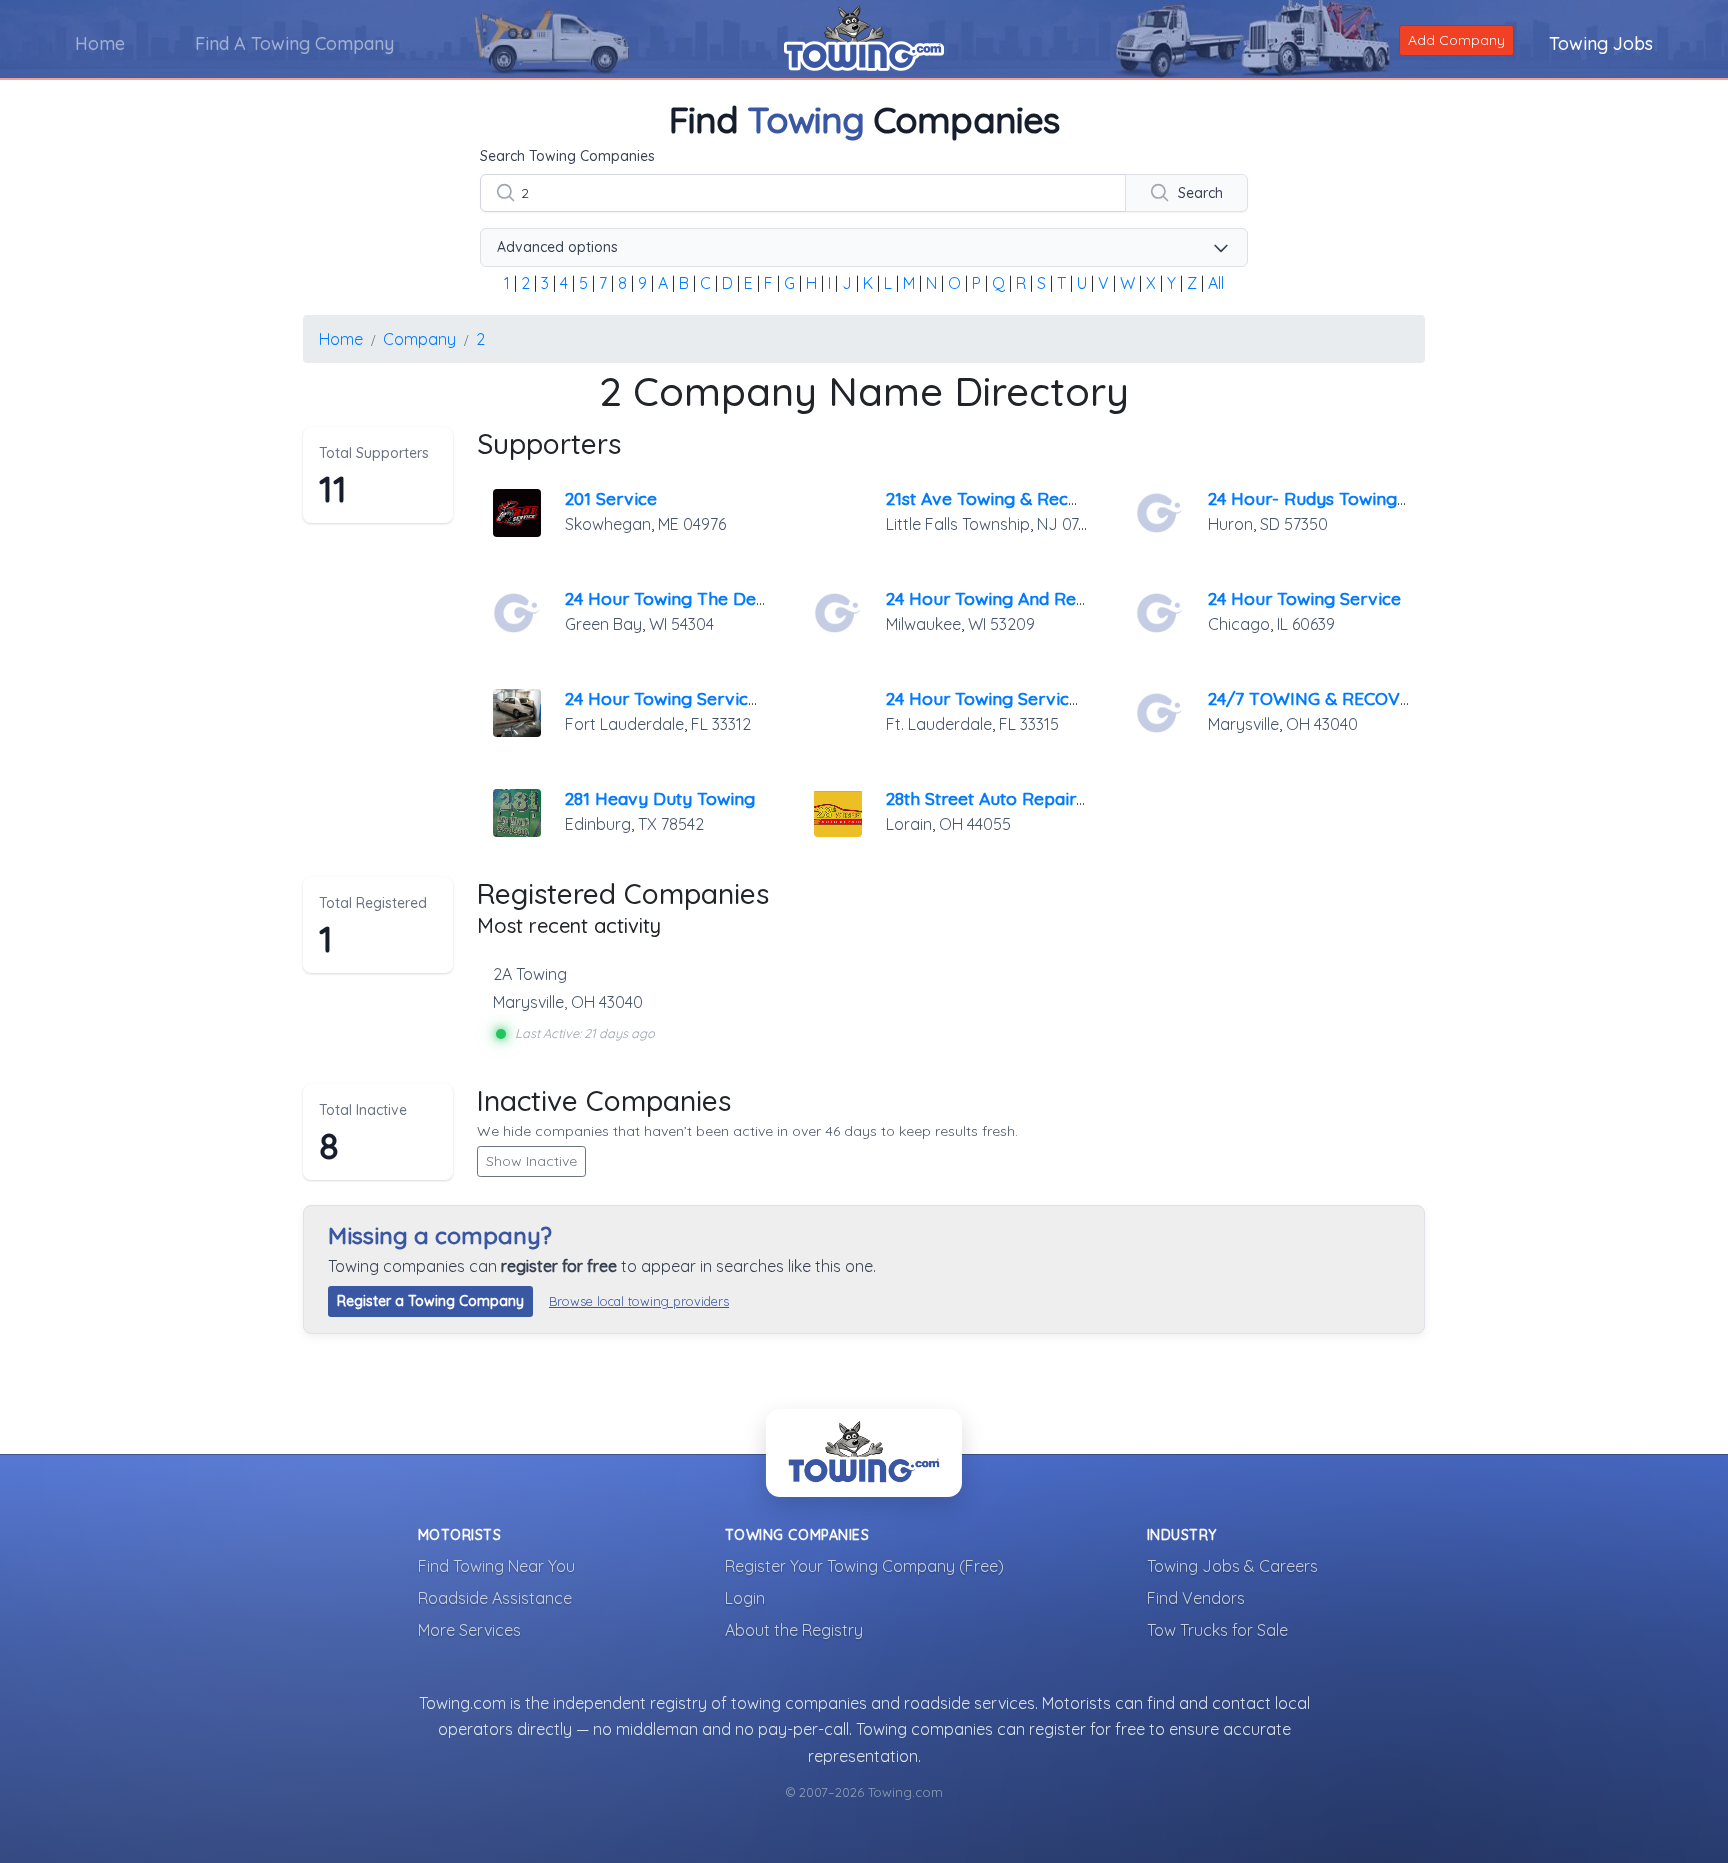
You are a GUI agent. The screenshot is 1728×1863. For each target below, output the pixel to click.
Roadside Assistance (495, 1598)
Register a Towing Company (430, 1301)
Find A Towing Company (294, 43)
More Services (469, 1630)
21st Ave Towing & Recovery (1001, 498)
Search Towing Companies (567, 156)
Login (745, 1598)
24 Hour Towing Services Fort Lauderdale (1054, 698)
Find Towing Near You (496, 1566)
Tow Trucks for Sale (1217, 1630)
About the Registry (794, 1630)
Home (100, 43)
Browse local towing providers (639, 1301)
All (1216, 283)
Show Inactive (531, 1161)
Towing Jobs (1601, 43)
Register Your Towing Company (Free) (864, 1566)
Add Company (1456, 40)
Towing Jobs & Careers (1232, 1566)
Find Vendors (1196, 1598)
